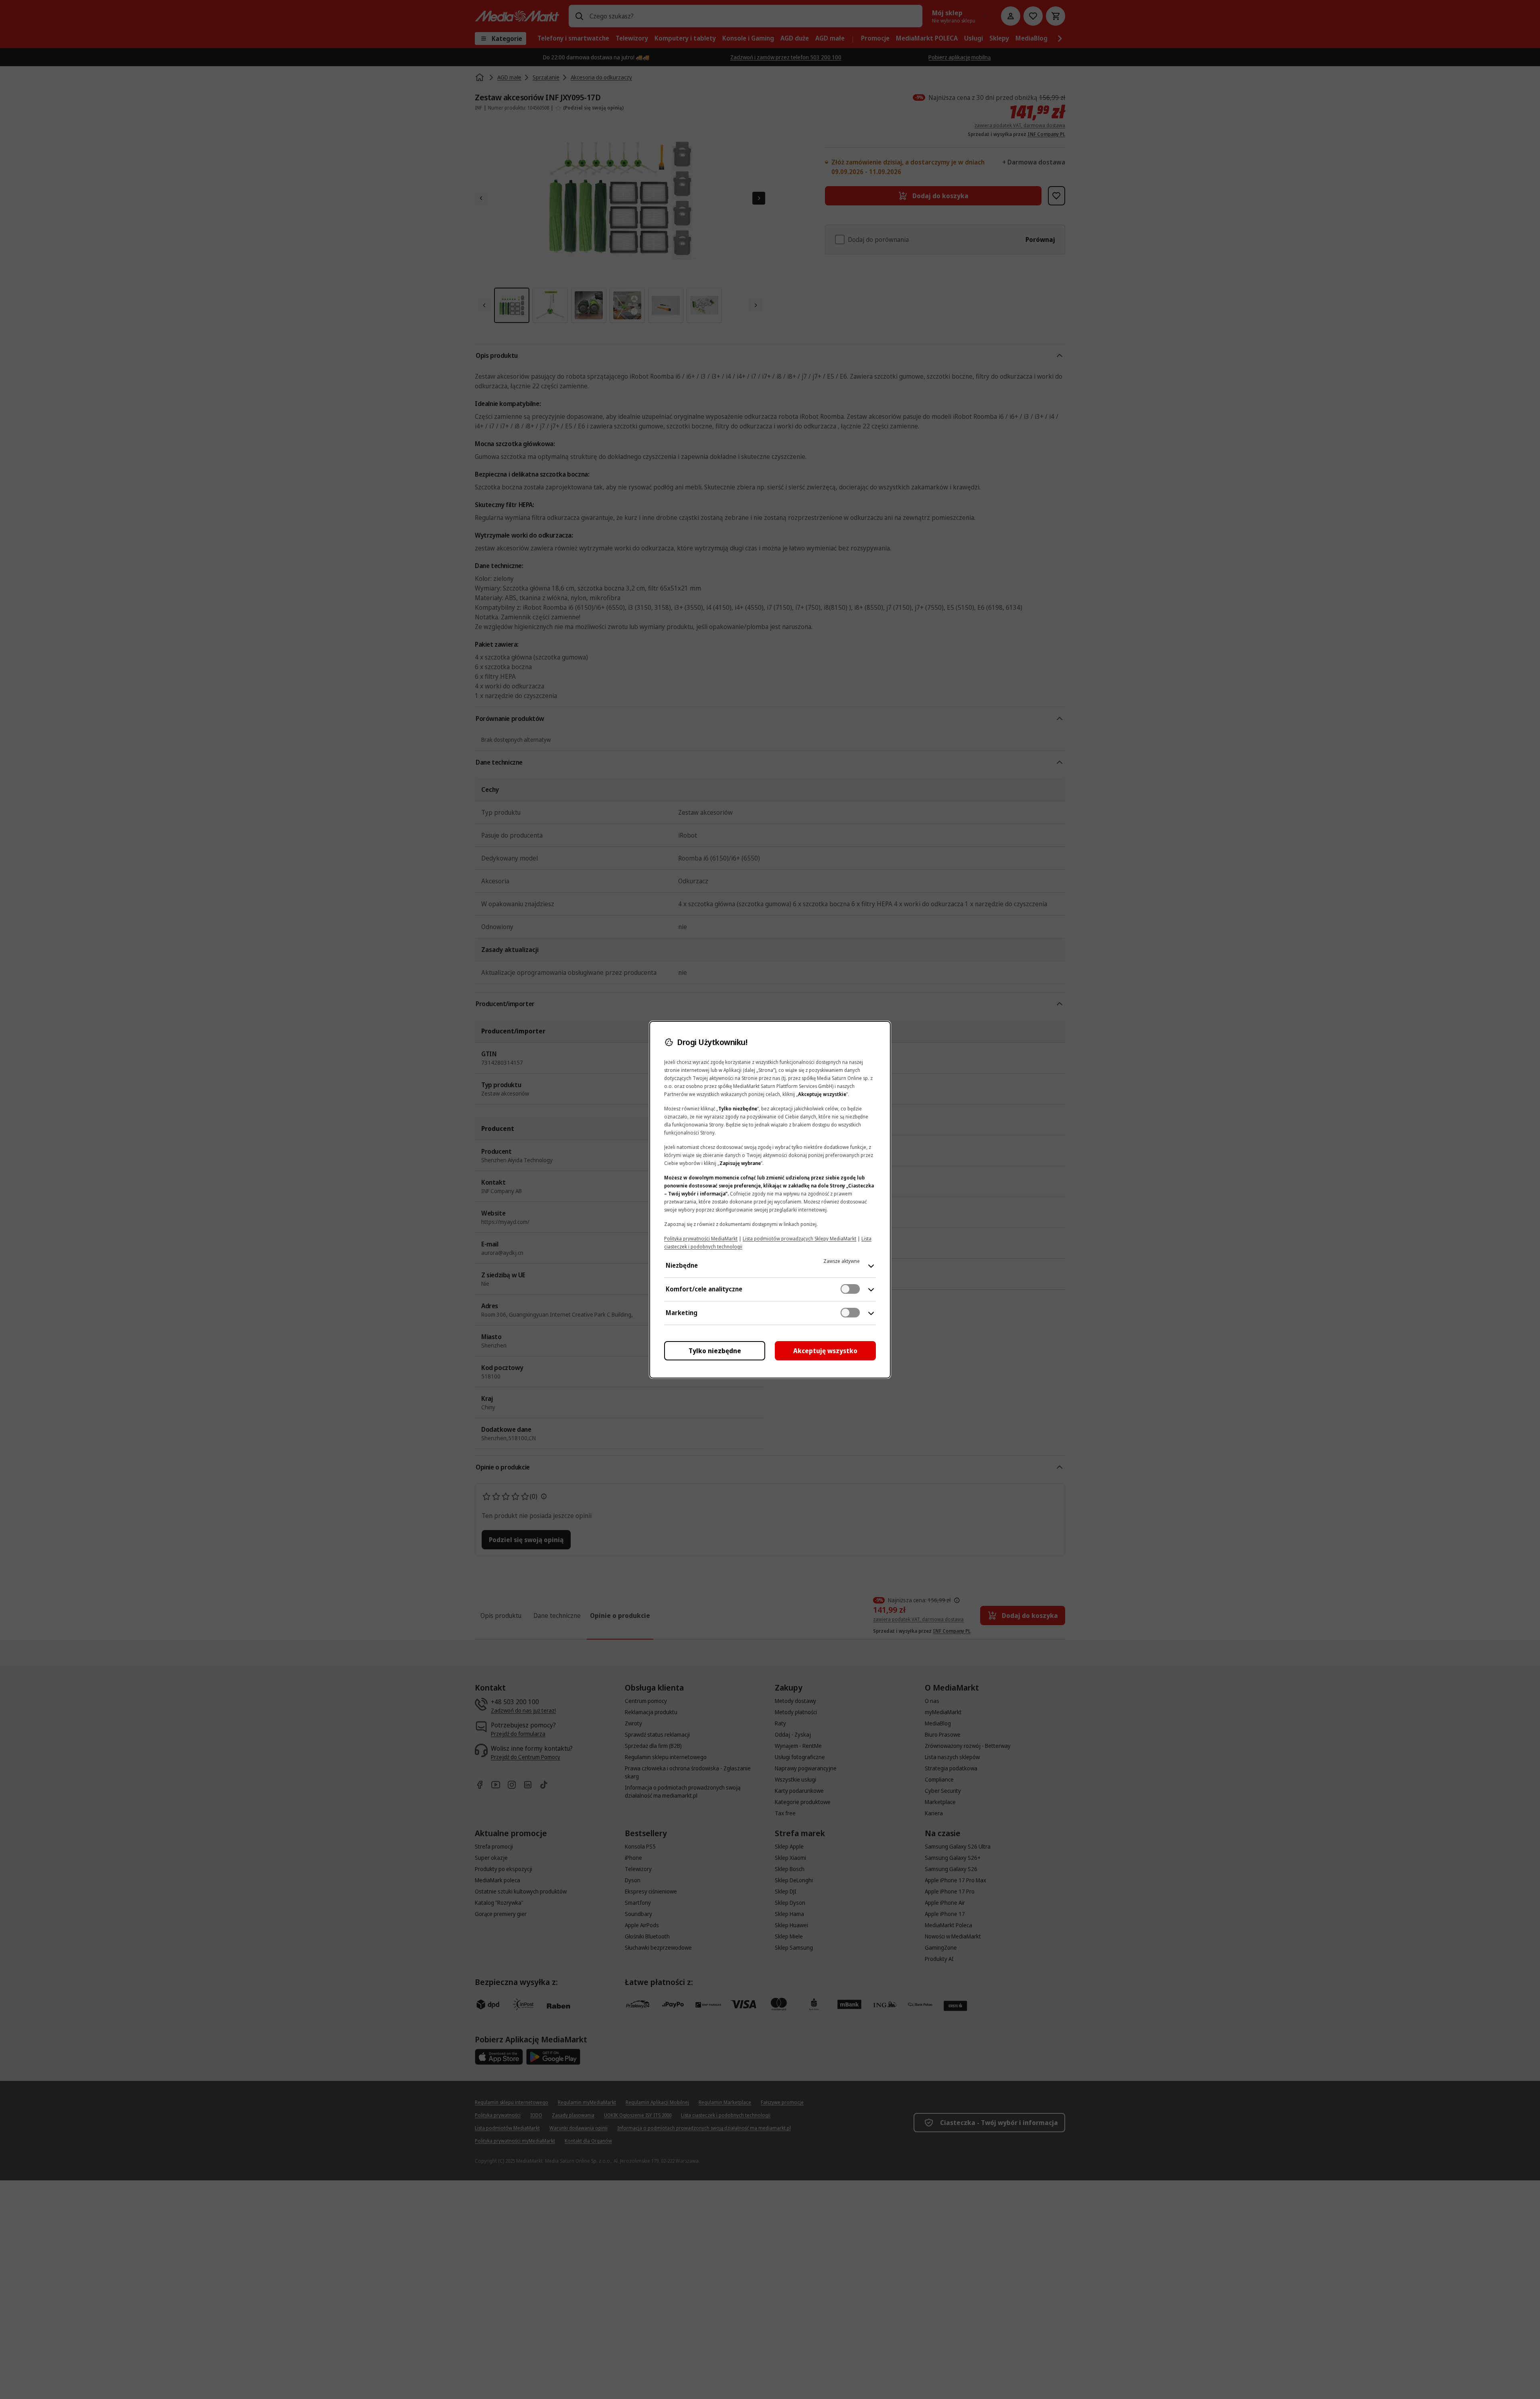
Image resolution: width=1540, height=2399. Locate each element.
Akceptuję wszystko (825, 1351)
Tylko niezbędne (715, 1351)
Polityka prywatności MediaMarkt (701, 1239)
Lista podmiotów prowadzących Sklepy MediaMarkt (799, 1239)
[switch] (850, 1289)
